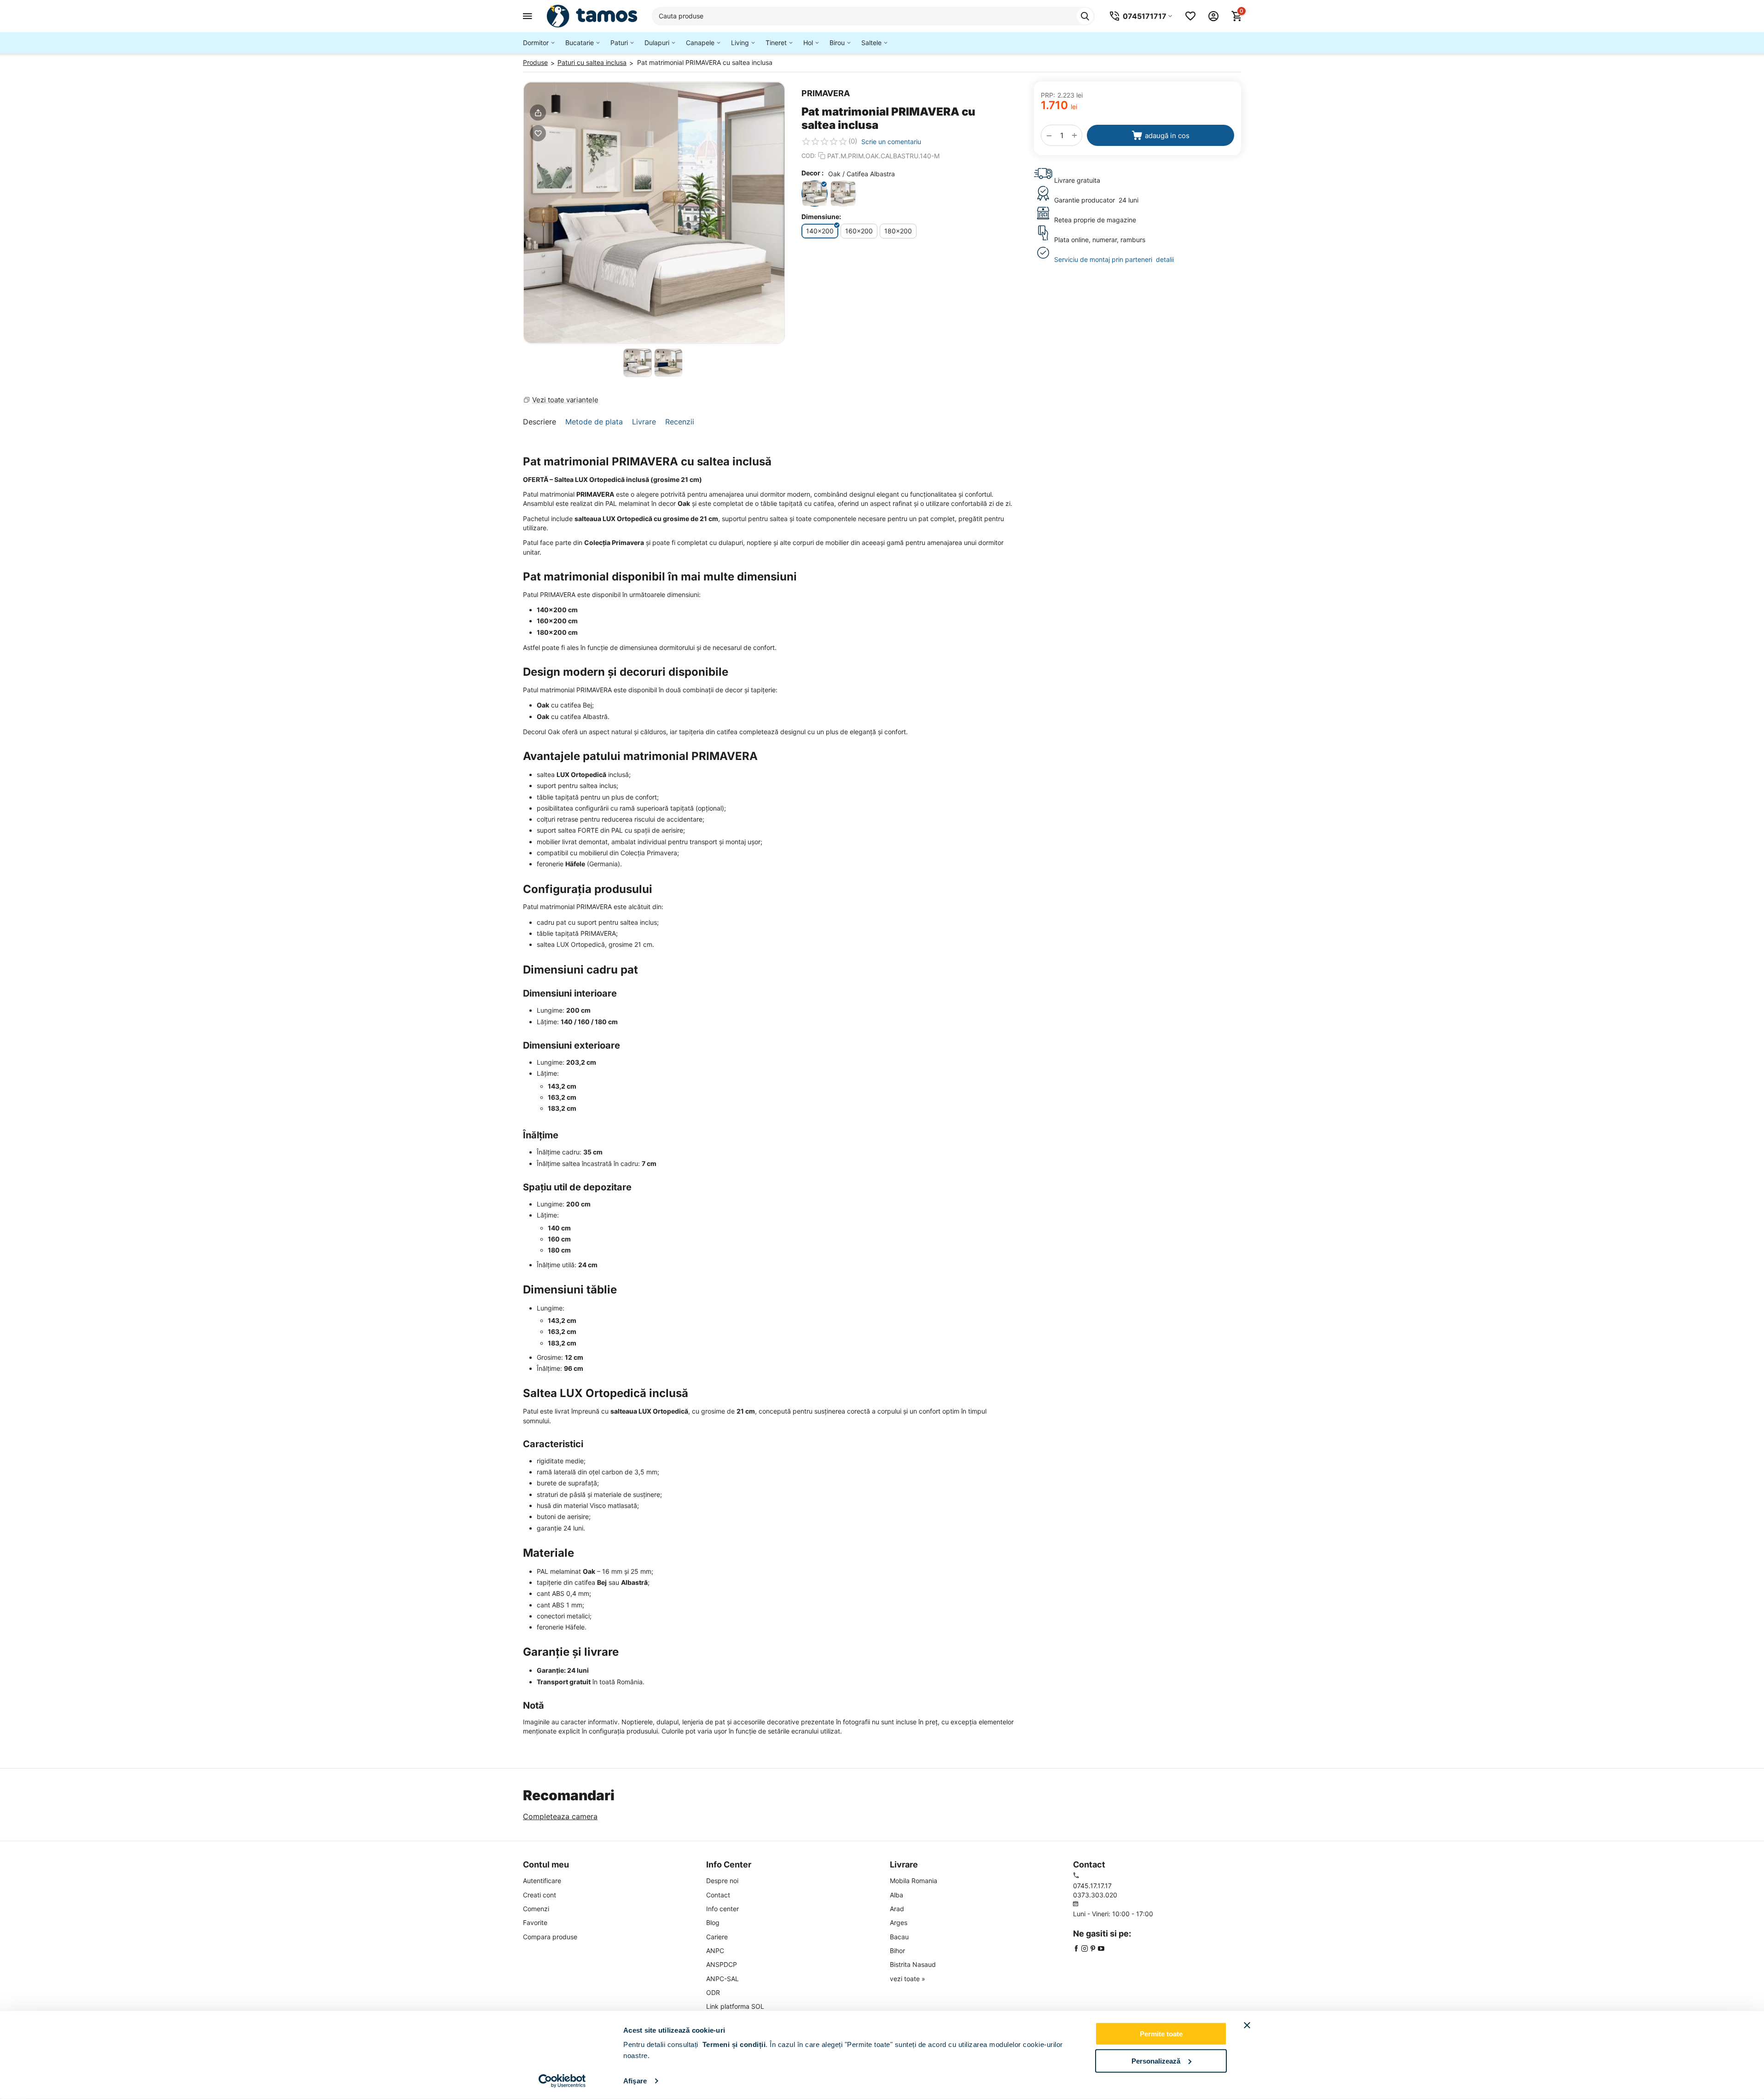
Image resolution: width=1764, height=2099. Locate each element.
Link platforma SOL (735, 2006)
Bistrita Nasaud (913, 1964)
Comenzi (536, 1909)
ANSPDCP (722, 1964)
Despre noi (722, 1881)
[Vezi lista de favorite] (1190, 16)
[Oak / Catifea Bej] (843, 194)
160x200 (859, 231)
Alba (897, 1895)
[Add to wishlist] (538, 133)
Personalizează (1156, 2061)
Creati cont (540, 1895)
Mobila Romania (914, 1881)
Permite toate (1161, 2034)
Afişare (635, 2081)
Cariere (717, 1937)
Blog (713, 1922)
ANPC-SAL (722, 1979)
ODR (713, 1992)
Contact (718, 1895)
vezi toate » (908, 1979)
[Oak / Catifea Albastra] (815, 194)
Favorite (535, 1922)
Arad (897, 1909)
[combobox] (873, 16)
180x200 (898, 231)
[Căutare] (1085, 16)
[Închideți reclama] (1247, 2025)
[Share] (538, 113)
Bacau (899, 1937)
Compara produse (550, 1937)
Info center (722, 1909)
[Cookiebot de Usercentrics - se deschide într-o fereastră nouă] (562, 2081)
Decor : (812, 173)
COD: (809, 156)
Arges (899, 1922)
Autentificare (542, 1881)
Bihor (897, 1951)
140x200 (820, 231)
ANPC (715, 1951)
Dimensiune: (821, 217)
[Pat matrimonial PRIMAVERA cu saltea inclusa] (654, 213)
